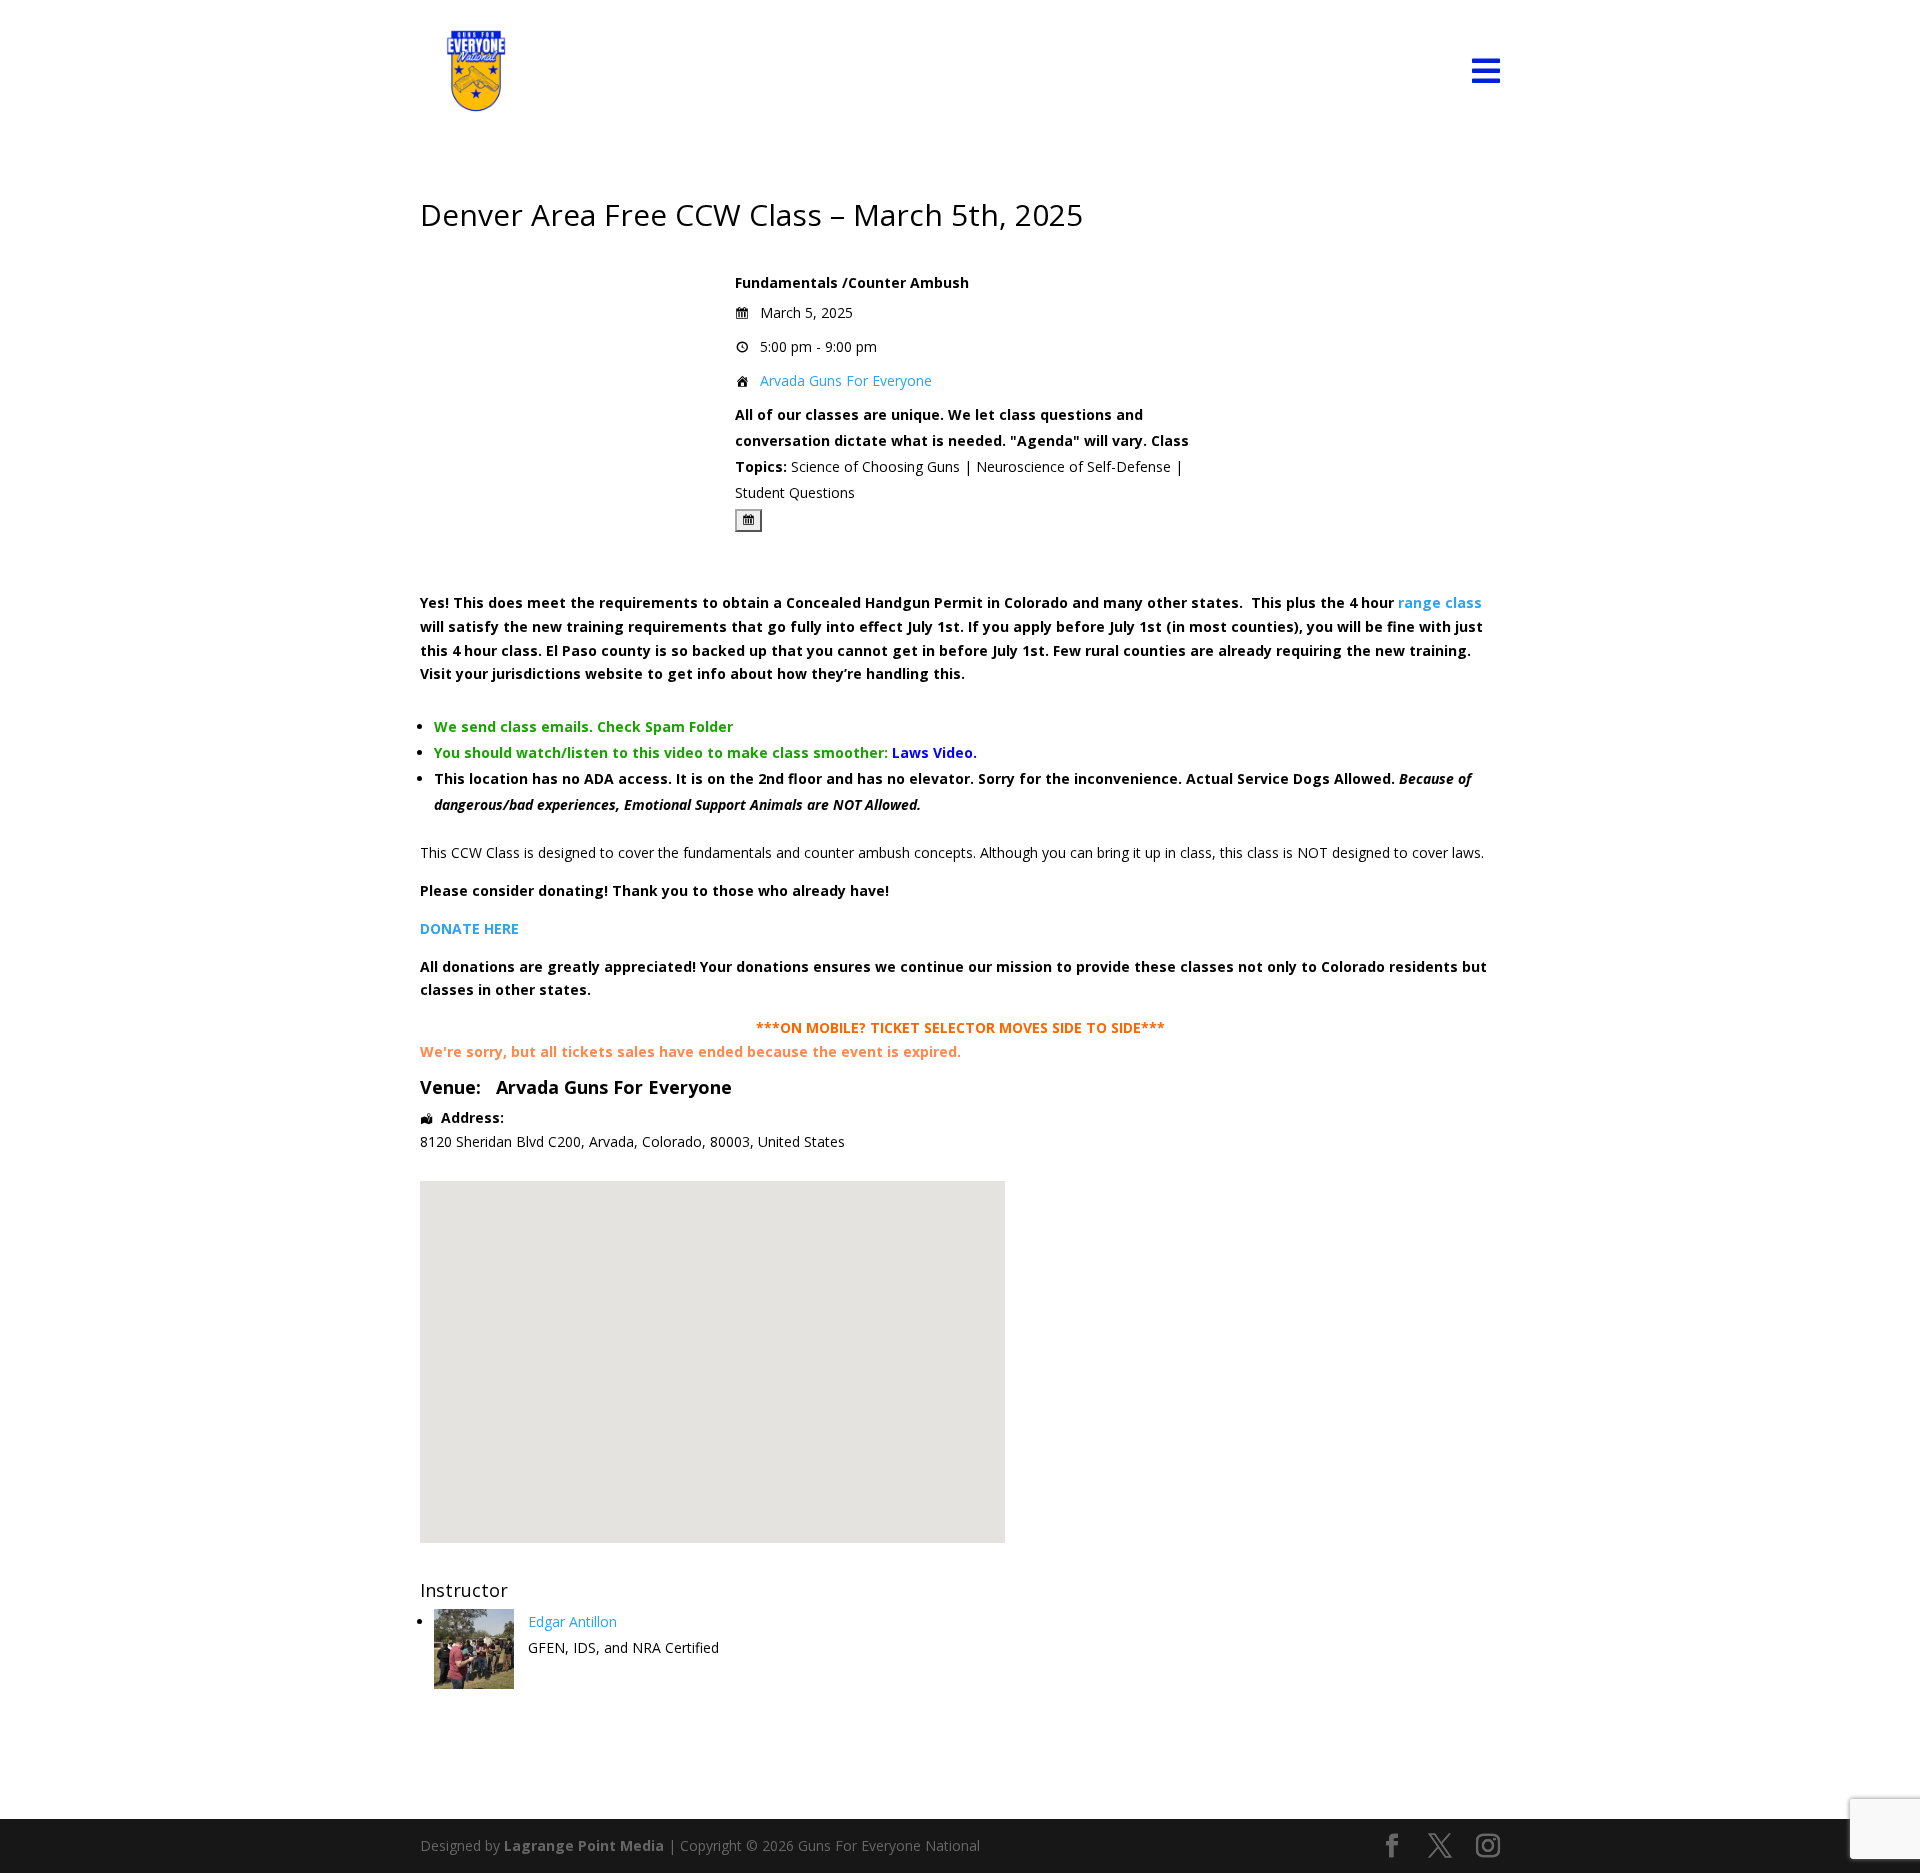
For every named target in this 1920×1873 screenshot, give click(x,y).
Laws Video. (936, 752)
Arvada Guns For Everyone (846, 380)
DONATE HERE (469, 928)
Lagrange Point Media (584, 1845)
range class (1440, 602)
